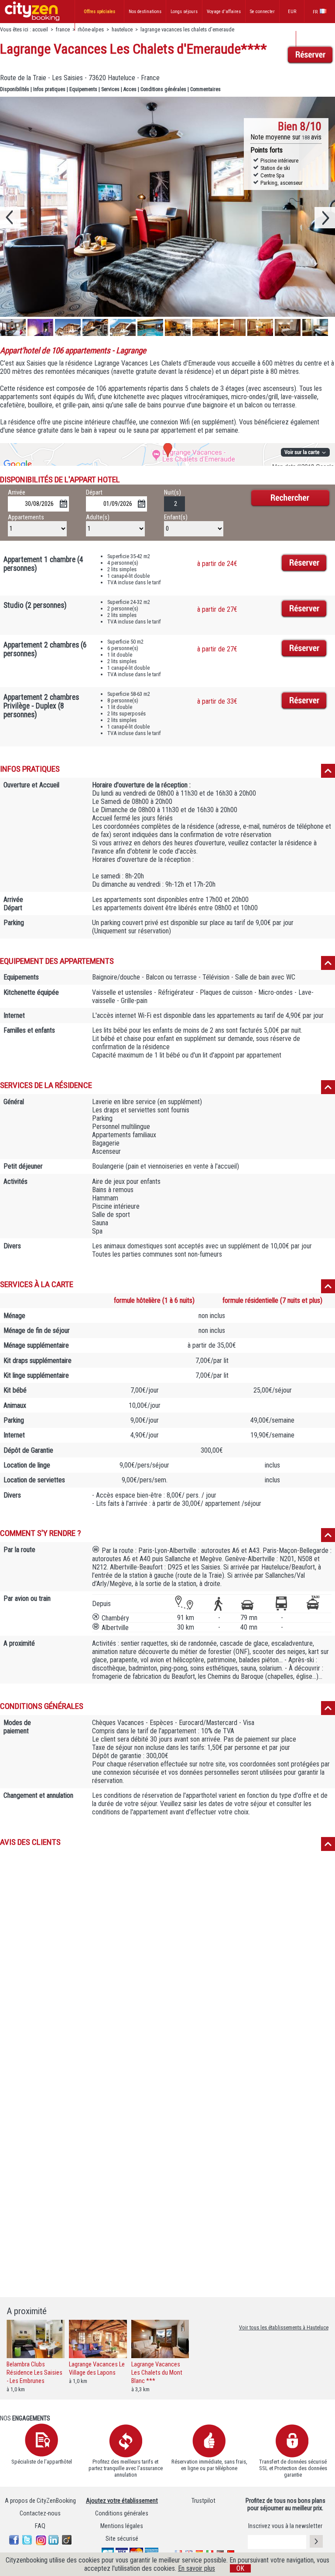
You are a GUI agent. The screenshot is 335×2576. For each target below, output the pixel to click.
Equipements (83, 89)
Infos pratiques (49, 89)
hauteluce (122, 29)
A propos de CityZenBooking (40, 2501)
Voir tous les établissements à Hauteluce (284, 2327)
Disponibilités (15, 89)
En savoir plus (197, 2568)
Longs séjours (184, 12)
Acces (130, 89)
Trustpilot (203, 2501)
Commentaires (205, 89)
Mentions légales (122, 2526)
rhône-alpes (91, 29)
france (63, 29)
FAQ (40, 2526)
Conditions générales (163, 89)
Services (110, 89)
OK (240, 2568)
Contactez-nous (40, 2513)
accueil (40, 29)
